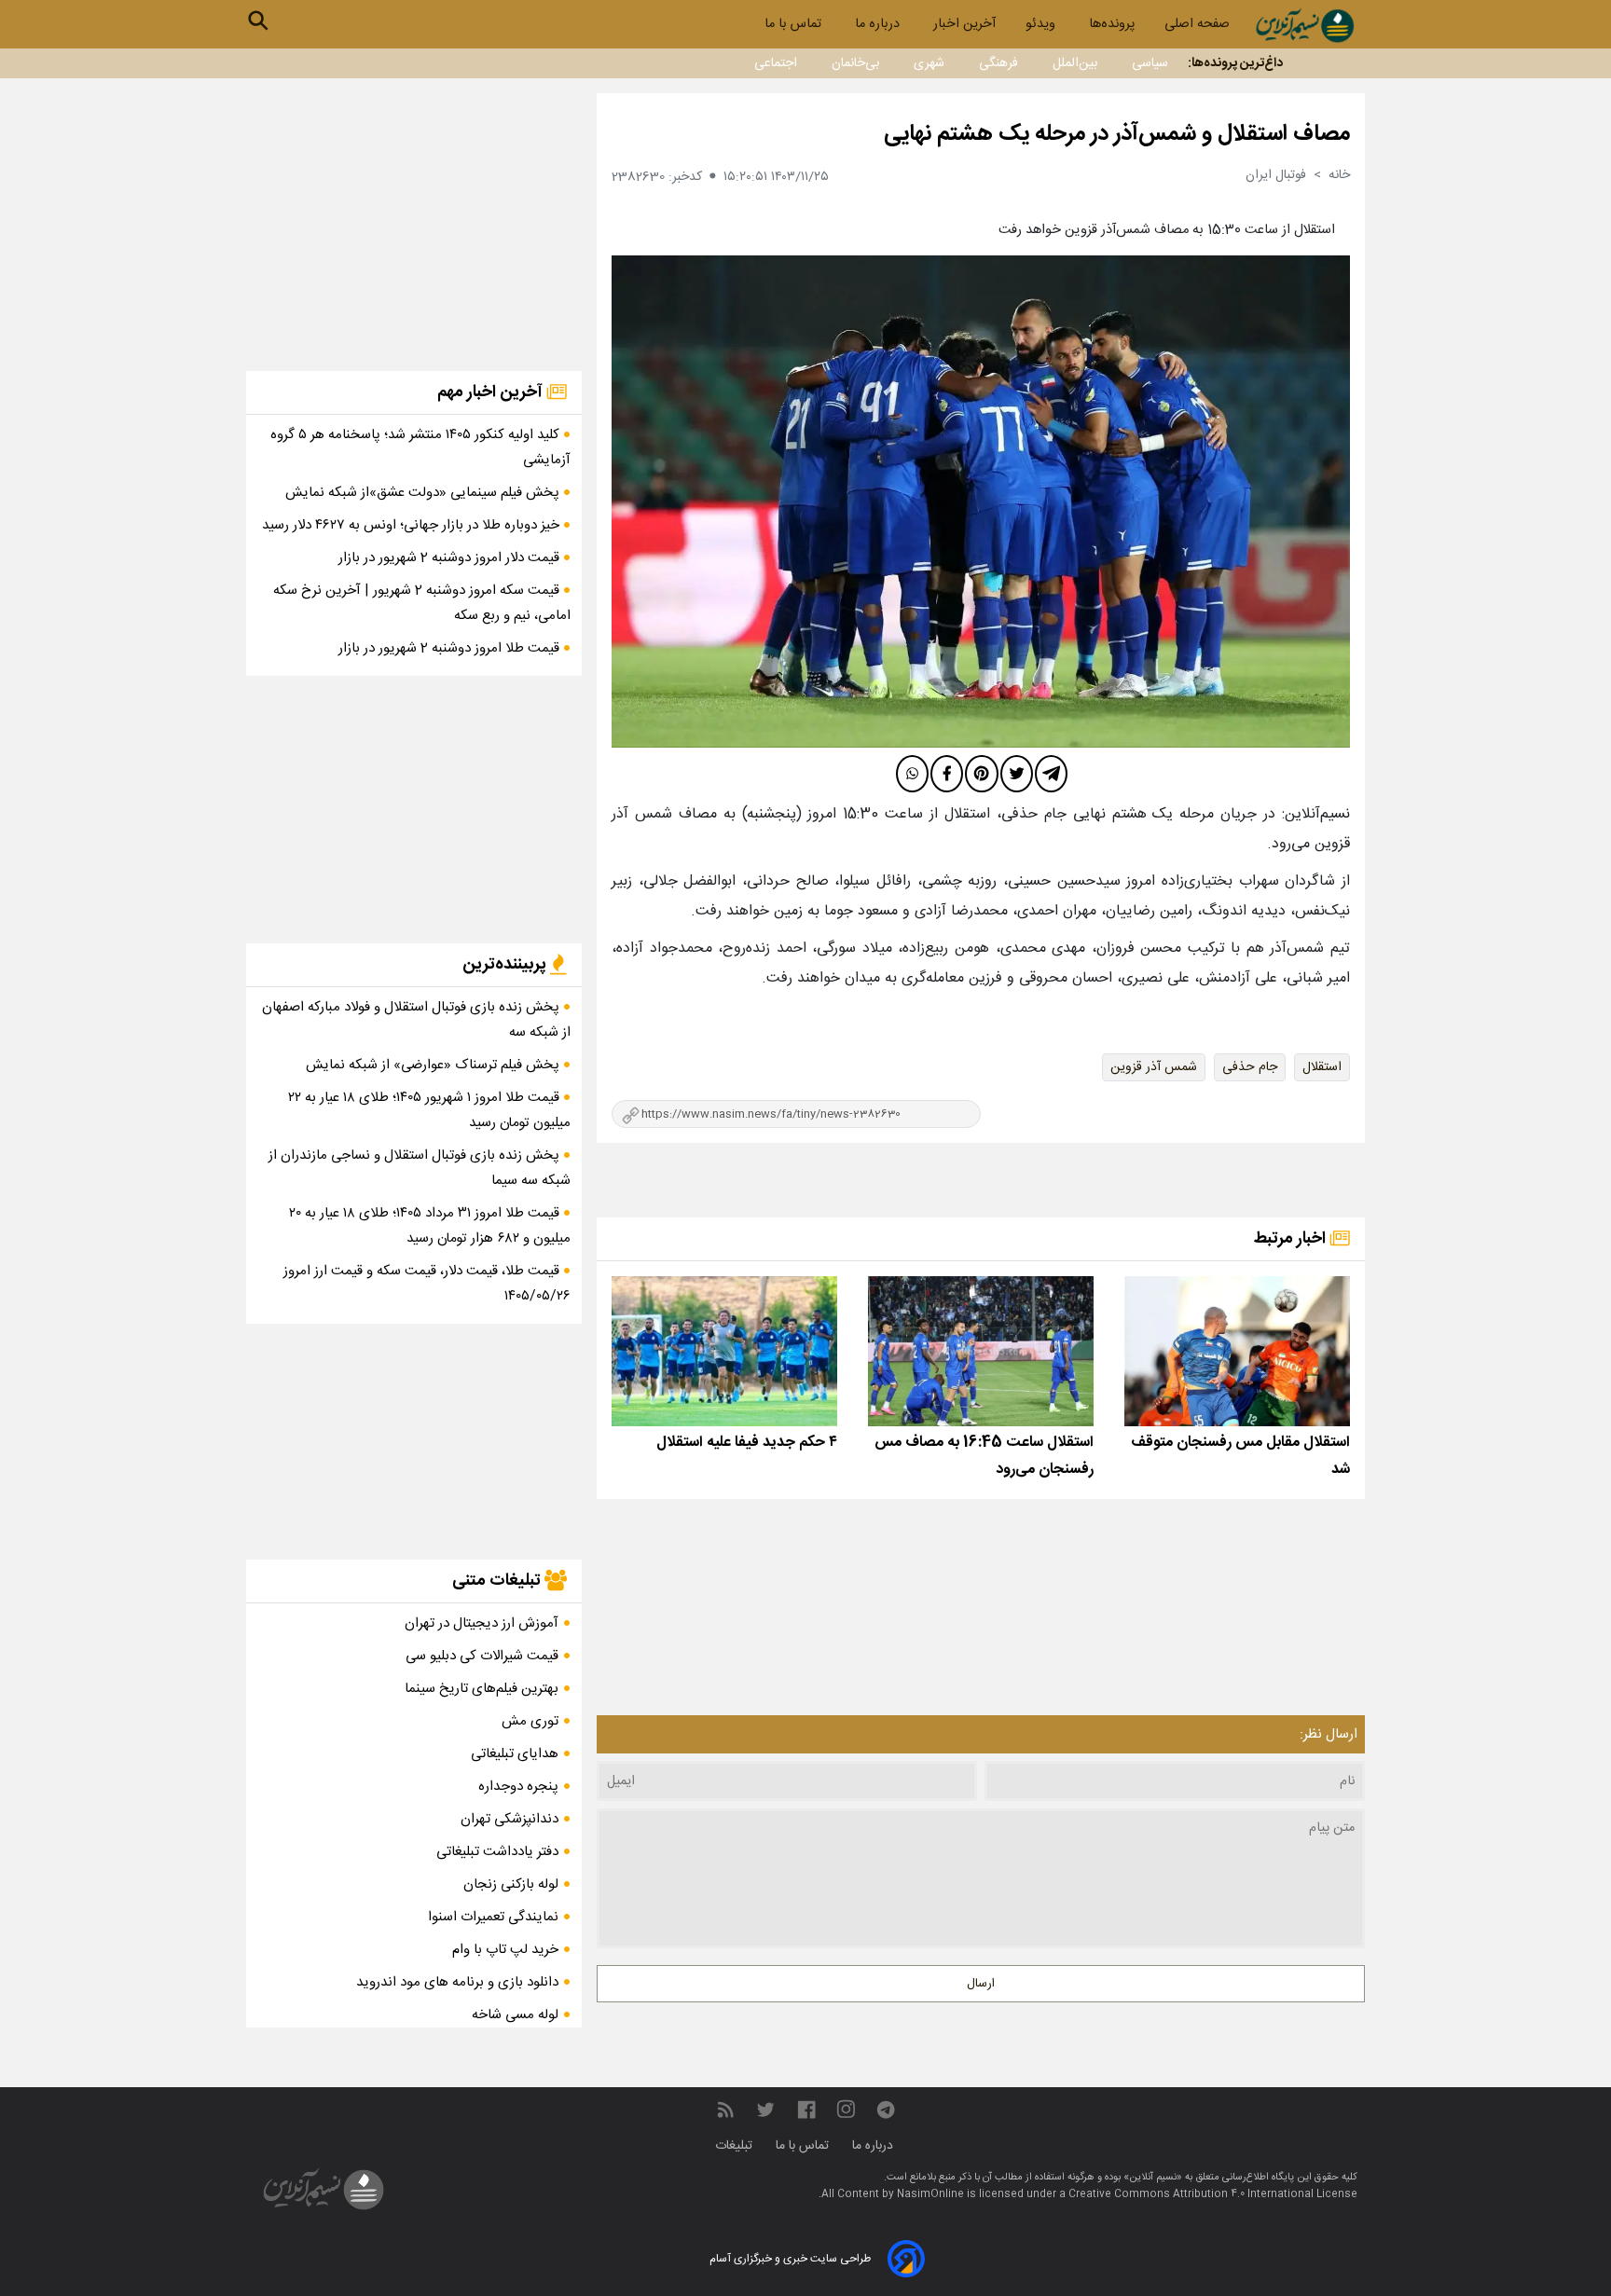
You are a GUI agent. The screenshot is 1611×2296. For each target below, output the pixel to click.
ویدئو (1042, 24)
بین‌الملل (1075, 63)
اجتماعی (776, 63)
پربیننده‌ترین (506, 965)
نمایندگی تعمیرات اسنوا (493, 1917)
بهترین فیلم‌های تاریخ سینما (482, 1689)
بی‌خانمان (855, 63)
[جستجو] (258, 21)
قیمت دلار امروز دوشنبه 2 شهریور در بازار (451, 558)
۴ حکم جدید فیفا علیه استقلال (747, 1443)
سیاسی (1150, 63)
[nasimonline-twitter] (765, 2110)
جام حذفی (1250, 1067)
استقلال (1322, 1067)
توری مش (530, 1721)
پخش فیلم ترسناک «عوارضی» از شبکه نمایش (434, 1065)
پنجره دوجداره (518, 1787)
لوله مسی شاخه (515, 2015)
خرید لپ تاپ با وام (505, 1950)
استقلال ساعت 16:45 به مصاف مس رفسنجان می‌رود (984, 1456)
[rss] (725, 2110)
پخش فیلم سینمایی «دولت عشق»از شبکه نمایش (424, 493)
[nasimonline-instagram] (846, 2110)
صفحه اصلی (1197, 24)
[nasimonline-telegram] (886, 2110)
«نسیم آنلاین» (1151, 2178)
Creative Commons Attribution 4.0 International (1192, 2194)
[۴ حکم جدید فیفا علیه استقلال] (724, 1351)
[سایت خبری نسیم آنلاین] (1305, 26)
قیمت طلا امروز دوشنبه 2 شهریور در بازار (451, 648)
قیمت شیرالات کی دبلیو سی (482, 1656)
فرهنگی (998, 63)
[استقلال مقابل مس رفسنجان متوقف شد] (1237, 1351)
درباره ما (879, 24)
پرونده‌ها (1112, 24)
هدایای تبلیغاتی (515, 1754)
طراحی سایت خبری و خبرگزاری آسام (790, 2259)
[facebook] (947, 774)
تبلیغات (736, 2146)
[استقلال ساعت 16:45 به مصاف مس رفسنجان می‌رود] (981, 1351)
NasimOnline (930, 2194)
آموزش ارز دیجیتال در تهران (482, 1623)
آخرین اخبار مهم (492, 392)
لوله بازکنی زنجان (511, 1884)
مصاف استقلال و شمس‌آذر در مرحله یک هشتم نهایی (1117, 134)
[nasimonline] (806, 2110)
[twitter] (1017, 774)
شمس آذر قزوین (1154, 1067)
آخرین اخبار (964, 24)
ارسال (981, 1984)
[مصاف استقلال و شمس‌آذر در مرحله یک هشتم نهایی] (981, 502)
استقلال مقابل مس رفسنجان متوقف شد (1240, 1456)
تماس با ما (795, 24)
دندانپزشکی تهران (509, 1819)
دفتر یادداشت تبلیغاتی (497, 1852)
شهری (929, 63)
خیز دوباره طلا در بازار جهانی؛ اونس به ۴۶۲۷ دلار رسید (413, 525)
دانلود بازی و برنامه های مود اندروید (457, 1982)
